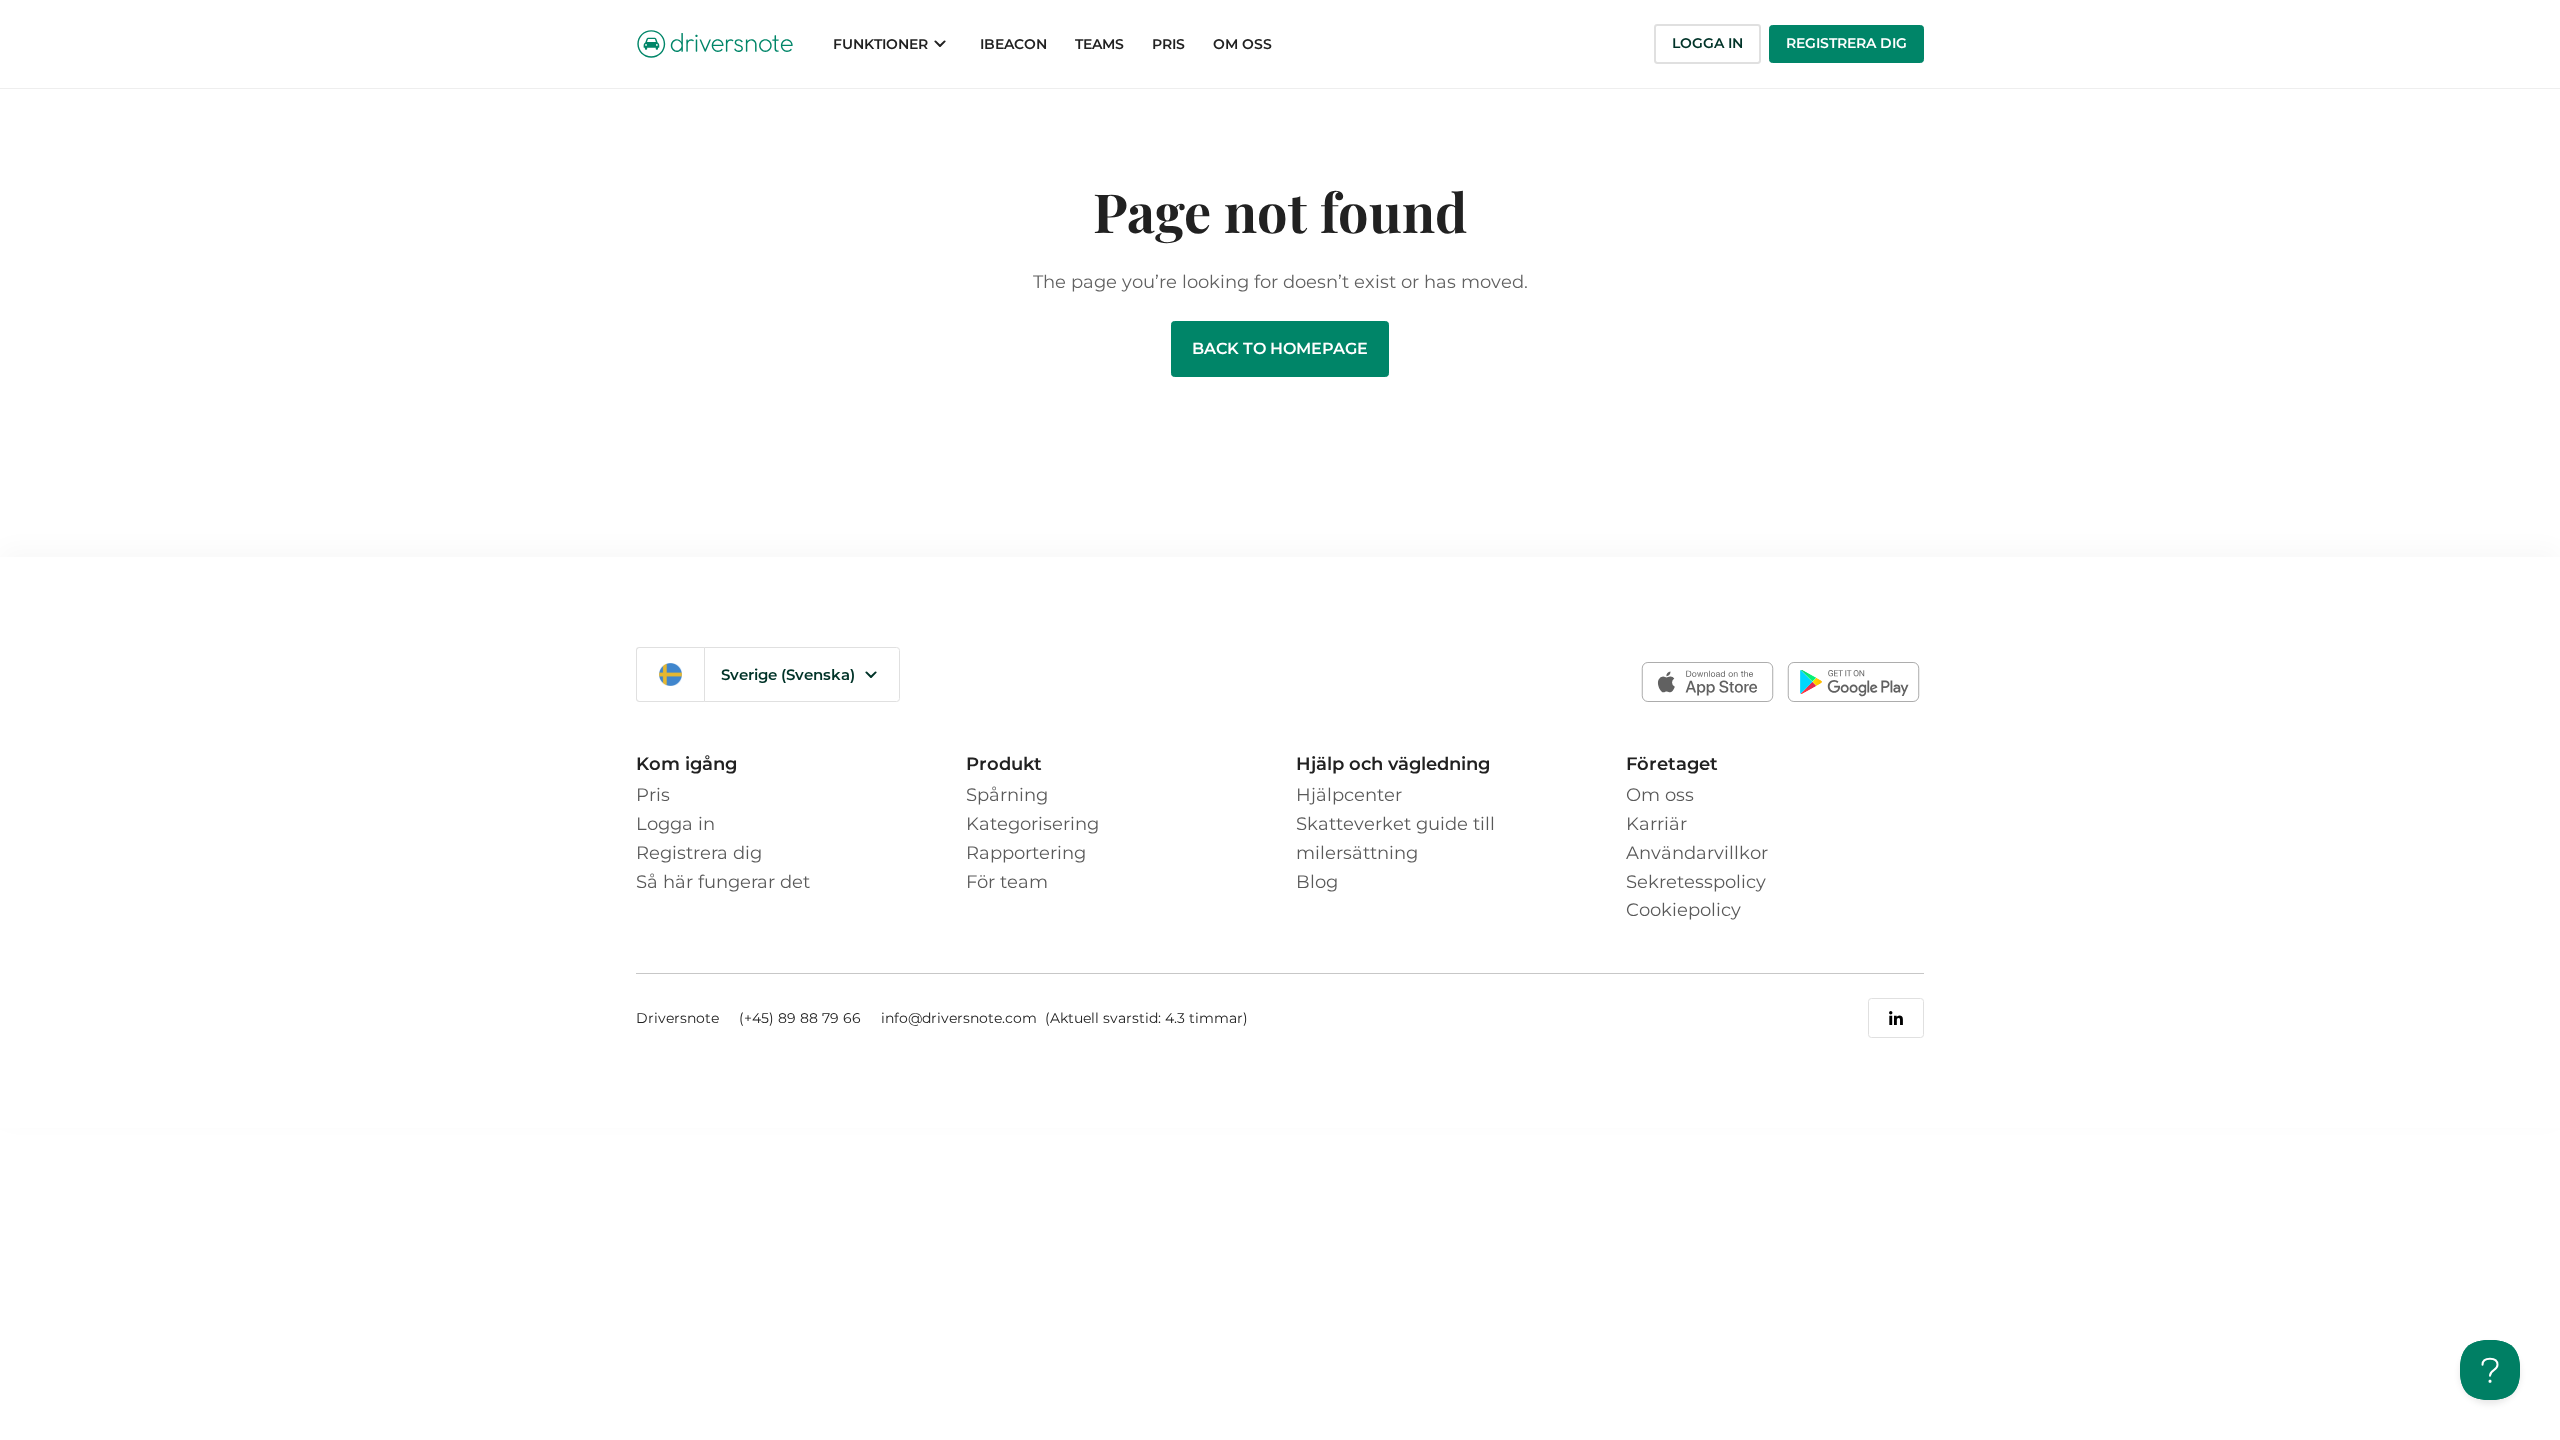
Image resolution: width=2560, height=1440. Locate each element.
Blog (1317, 882)
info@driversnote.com (961, 1018)
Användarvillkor (1697, 853)
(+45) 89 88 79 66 (800, 1018)
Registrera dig (1846, 43)
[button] (892, 44)
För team (1007, 882)
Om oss (1660, 795)
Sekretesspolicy (1696, 882)
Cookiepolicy (1683, 910)
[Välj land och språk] (670, 674)
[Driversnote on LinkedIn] (1896, 1018)
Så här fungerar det (723, 882)
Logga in (1707, 43)
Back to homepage (1280, 348)
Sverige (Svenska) (788, 674)
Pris (653, 795)
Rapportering (1026, 853)
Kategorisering (1032, 824)
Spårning (1007, 795)
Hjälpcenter (1349, 795)
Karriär (1656, 824)
